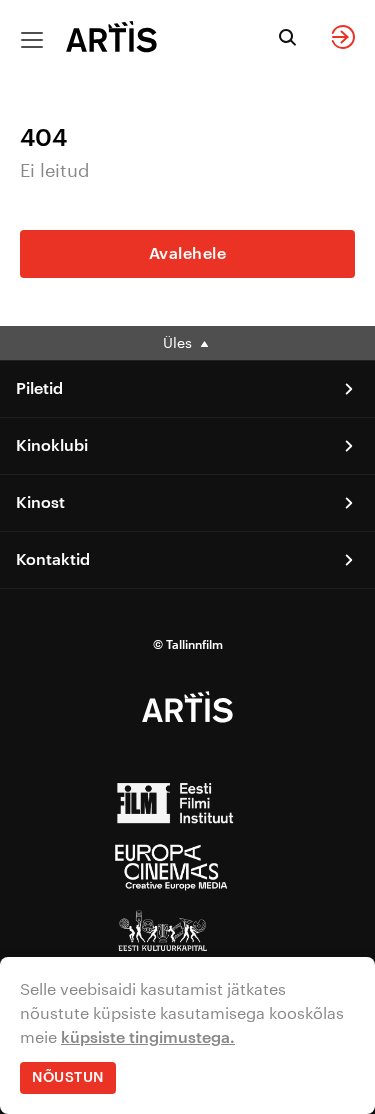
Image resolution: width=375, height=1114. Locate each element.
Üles (179, 342)
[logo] (112, 36)
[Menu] (32, 40)
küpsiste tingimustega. (148, 1038)
